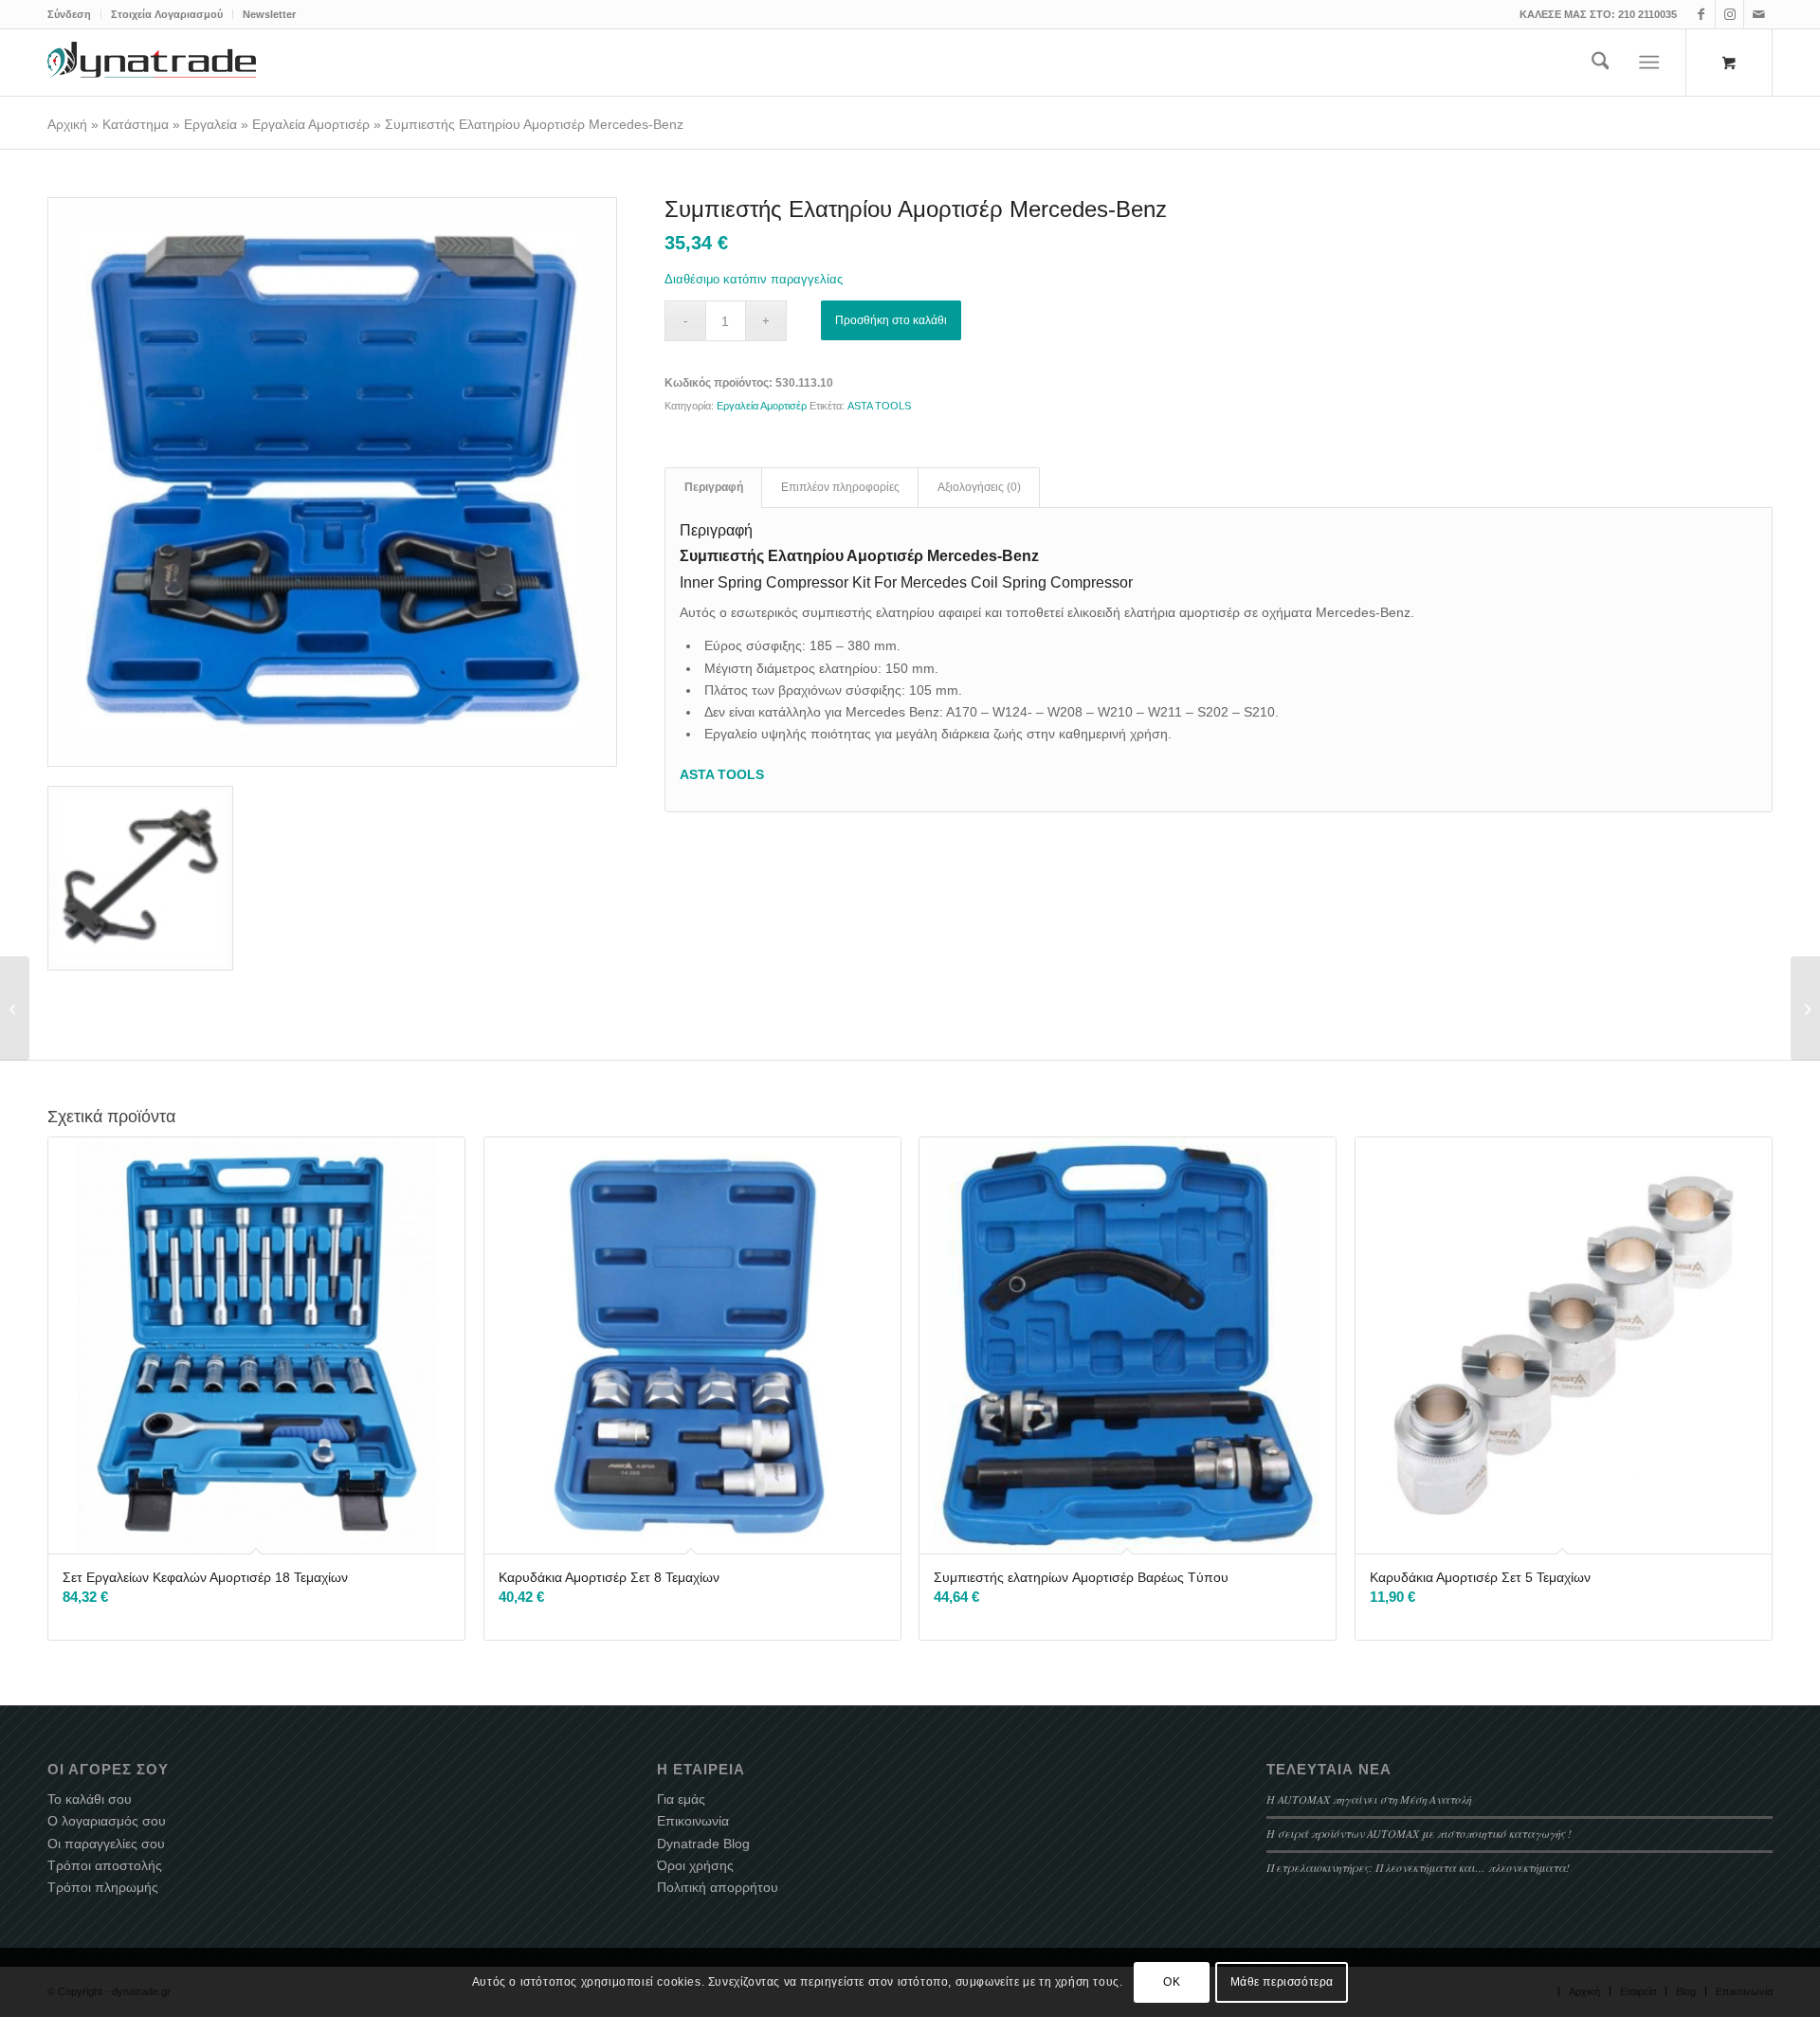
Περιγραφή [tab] (714, 487)
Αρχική (67, 124)
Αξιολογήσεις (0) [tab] (979, 487)
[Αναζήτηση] (1601, 63)
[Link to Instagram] (1729, 14)
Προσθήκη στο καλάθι (891, 320)
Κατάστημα (136, 124)
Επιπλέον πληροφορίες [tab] (840, 487)
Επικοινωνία (693, 1821)
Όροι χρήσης (695, 1865)
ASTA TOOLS (879, 406)
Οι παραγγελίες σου (106, 1844)
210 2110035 (1647, 14)
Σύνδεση (69, 14)
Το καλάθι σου (90, 1799)
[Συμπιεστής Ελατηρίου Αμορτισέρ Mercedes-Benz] (332, 482)
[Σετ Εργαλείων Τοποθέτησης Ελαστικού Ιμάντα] (15, 1008)
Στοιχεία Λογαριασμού (167, 14)
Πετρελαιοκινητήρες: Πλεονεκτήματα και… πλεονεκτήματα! (1418, 1867)
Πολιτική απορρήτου (718, 1887)
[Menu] (1650, 63)
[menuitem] (74, 14)
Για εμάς (681, 1799)
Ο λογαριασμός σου (107, 1821)
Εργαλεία (210, 124)
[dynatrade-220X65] (152, 63)
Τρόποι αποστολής (105, 1865)
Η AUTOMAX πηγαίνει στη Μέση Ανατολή (1369, 1799)
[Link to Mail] (1758, 14)
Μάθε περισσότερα (1283, 1982)
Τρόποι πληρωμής (103, 1887)
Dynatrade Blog (703, 1844)
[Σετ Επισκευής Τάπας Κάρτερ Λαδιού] (1805, 1008)
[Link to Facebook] (1701, 14)
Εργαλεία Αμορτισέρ (311, 124)
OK (1172, 1982)
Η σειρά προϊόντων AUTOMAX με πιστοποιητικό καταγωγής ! (1419, 1833)
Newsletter (269, 14)
